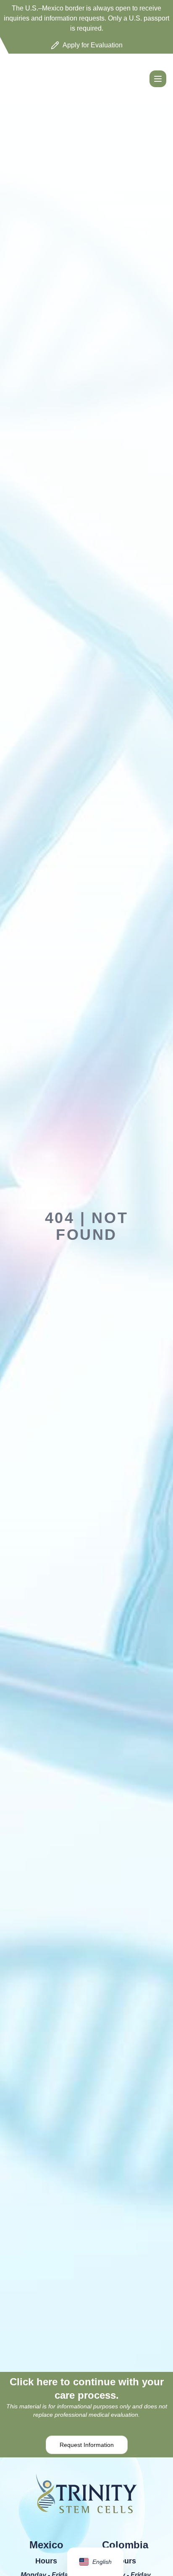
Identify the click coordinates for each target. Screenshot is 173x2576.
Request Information (87, 2445)
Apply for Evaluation (93, 45)
